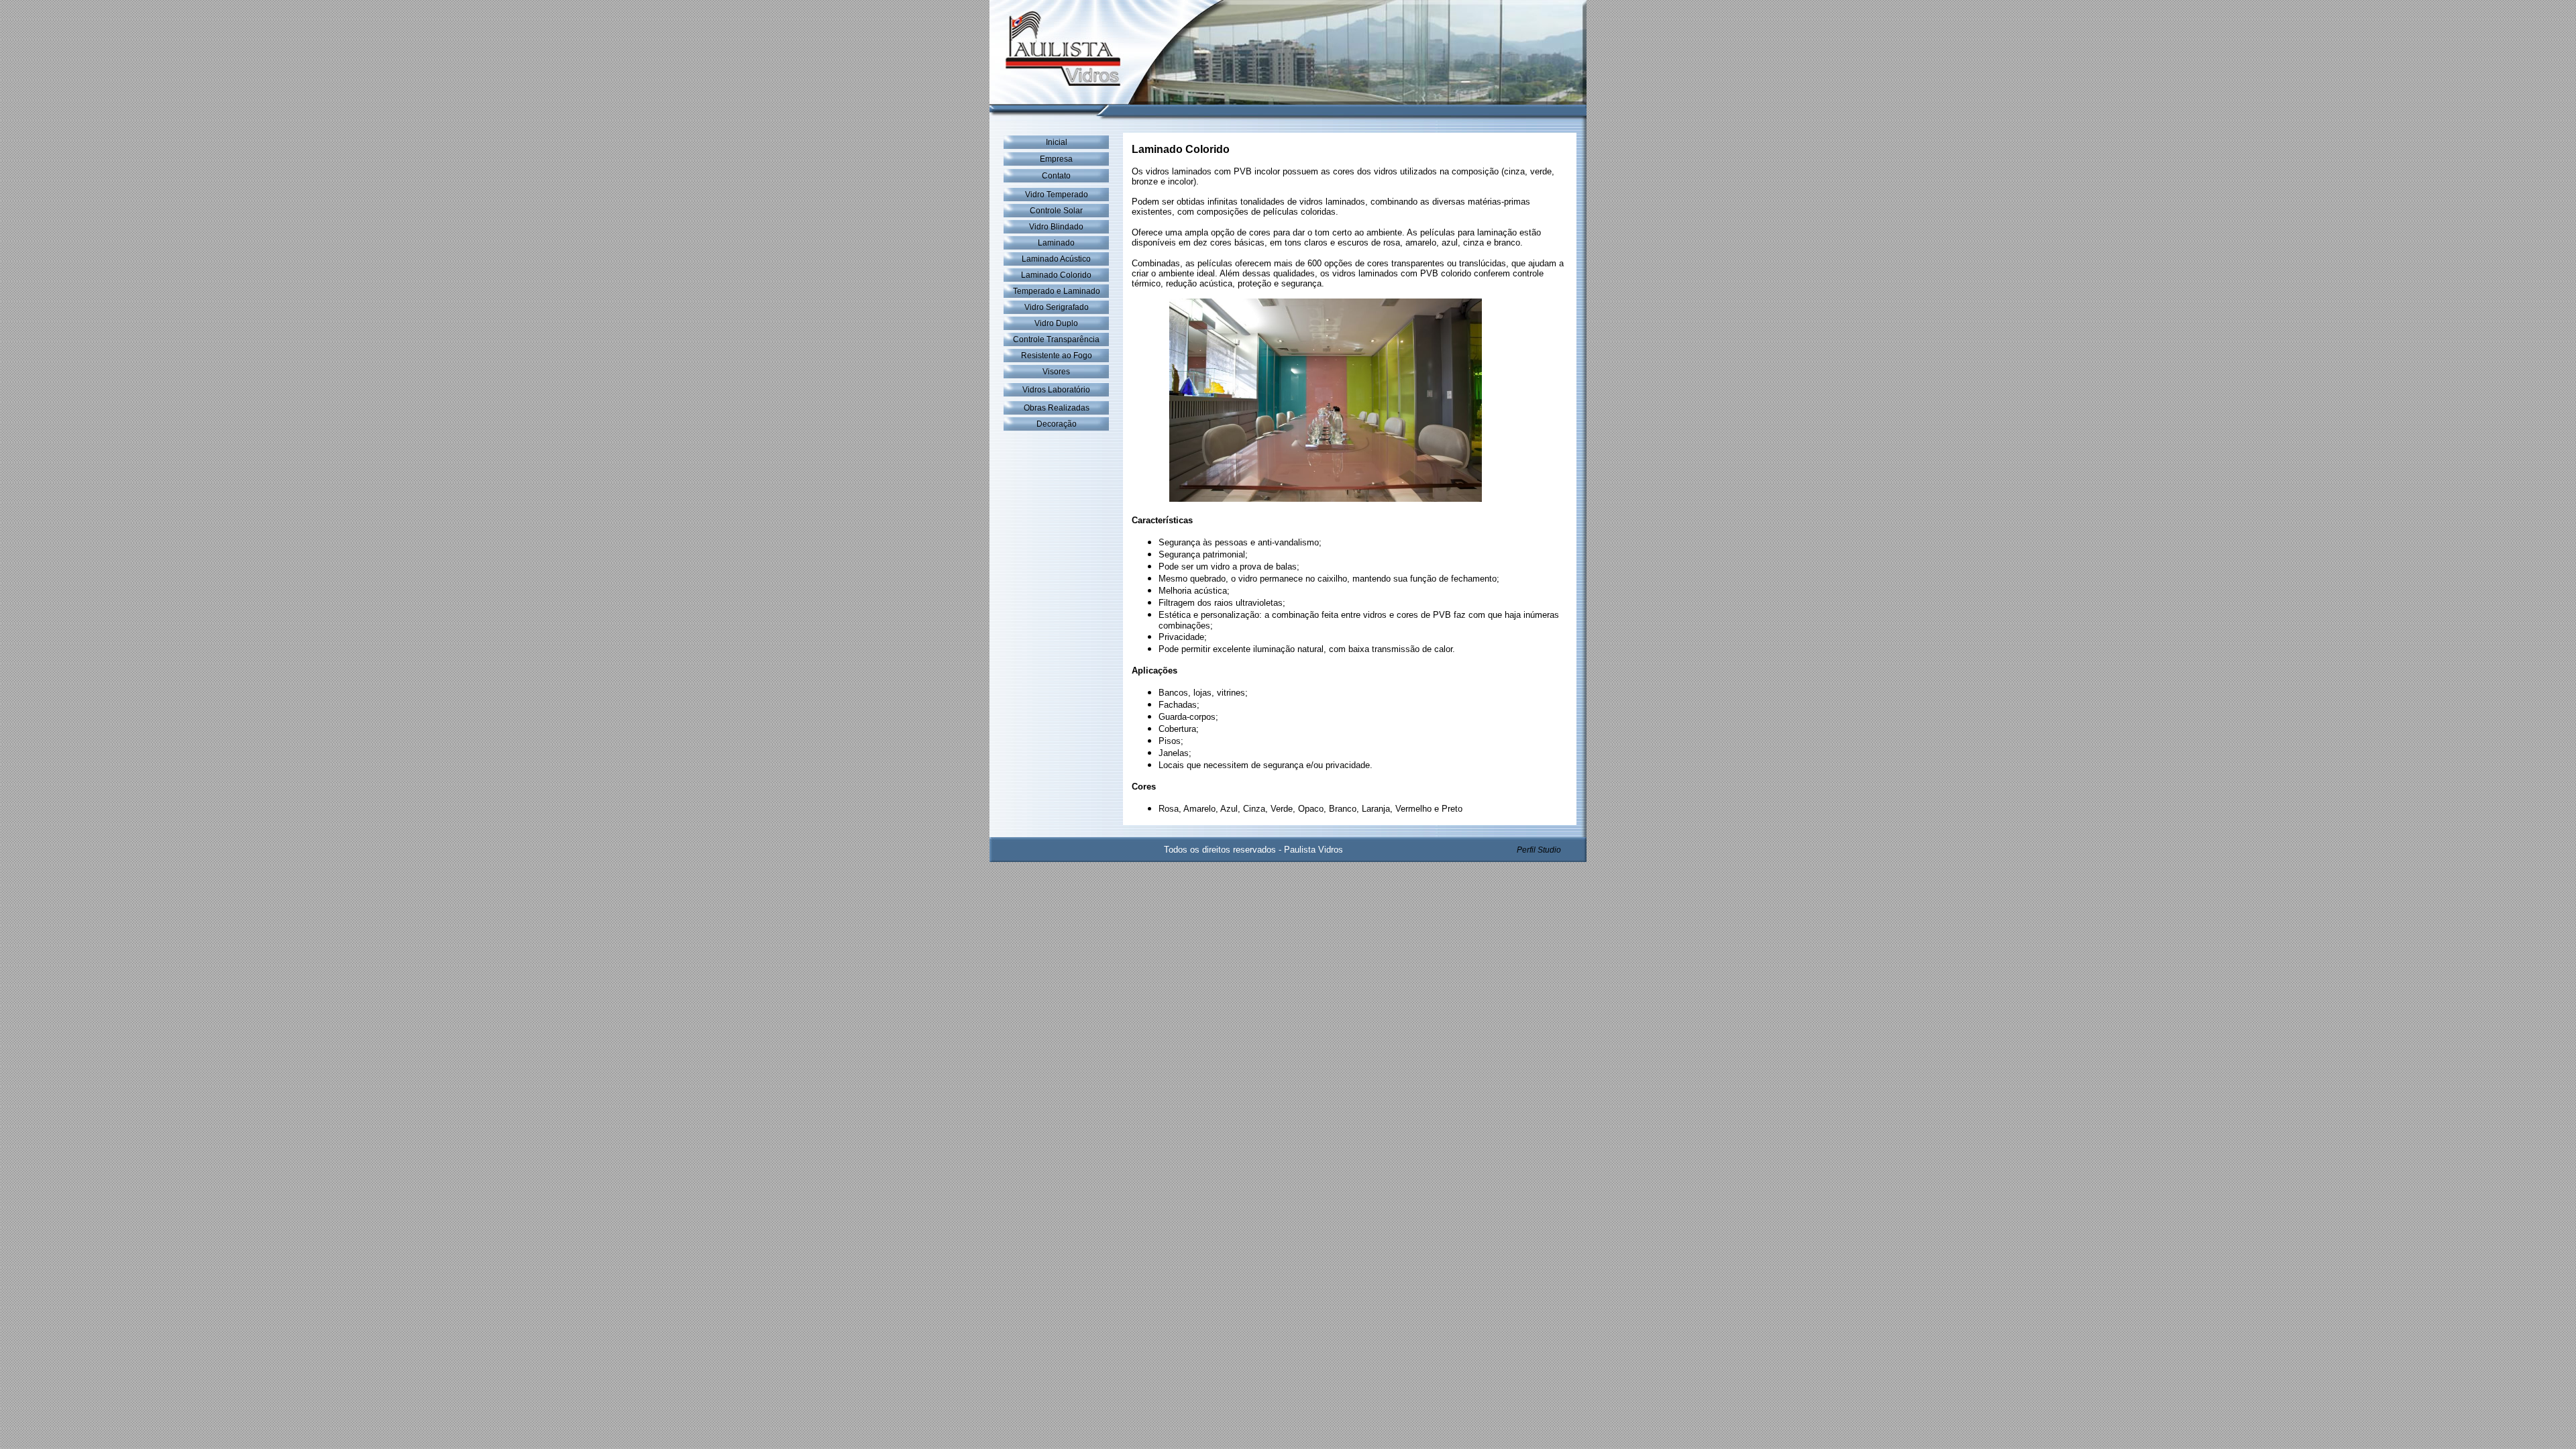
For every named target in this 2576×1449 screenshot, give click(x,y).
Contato (1056, 176)
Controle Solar (1056, 211)
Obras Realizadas (1057, 408)
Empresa (1056, 159)
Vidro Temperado (1057, 195)
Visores (1056, 372)
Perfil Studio (1539, 850)
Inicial (1057, 142)
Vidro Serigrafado (1057, 307)
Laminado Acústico (1056, 259)
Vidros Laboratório (1056, 390)
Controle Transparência (1056, 339)
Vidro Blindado (1056, 227)
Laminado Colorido (1056, 275)
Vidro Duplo (1056, 323)
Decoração (1057, 424)
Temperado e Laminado (1057, 291)
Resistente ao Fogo (1057, 356)
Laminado (1056, 243)
